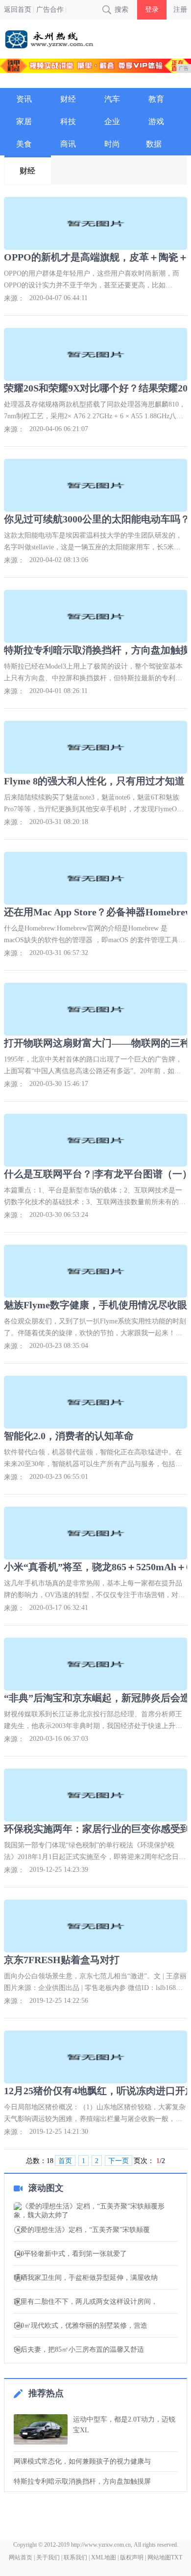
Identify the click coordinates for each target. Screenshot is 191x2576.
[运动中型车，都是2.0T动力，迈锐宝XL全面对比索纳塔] (41, 2429)
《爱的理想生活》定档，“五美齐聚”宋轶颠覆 (82, 2230)
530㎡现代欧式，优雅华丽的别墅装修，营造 (81, 2326)
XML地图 (104, 2557)
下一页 (119, 2161)
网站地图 (159, 2557)
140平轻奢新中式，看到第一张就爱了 (70, 2254)
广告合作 (50, 10)
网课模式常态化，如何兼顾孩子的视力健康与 (82, 2461)
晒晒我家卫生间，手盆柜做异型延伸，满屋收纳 (86, 2278)
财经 (27, 171)
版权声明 (132, 2557)
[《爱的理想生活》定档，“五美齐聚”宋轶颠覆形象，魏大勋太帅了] (95, 2211)
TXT (177, 2557)
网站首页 (21, 2557)
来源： (14, 298)
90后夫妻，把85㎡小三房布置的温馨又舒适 (79, 2350)
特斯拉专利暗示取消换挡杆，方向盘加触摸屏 (82, 2481)
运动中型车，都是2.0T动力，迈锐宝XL (124, 2425)
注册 (180, 10)
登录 (152, 10)
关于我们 (48, 2557)
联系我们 (75, 2557)
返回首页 (18, 10)
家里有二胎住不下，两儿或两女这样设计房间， (86, 2302)
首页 (65, 2161)
